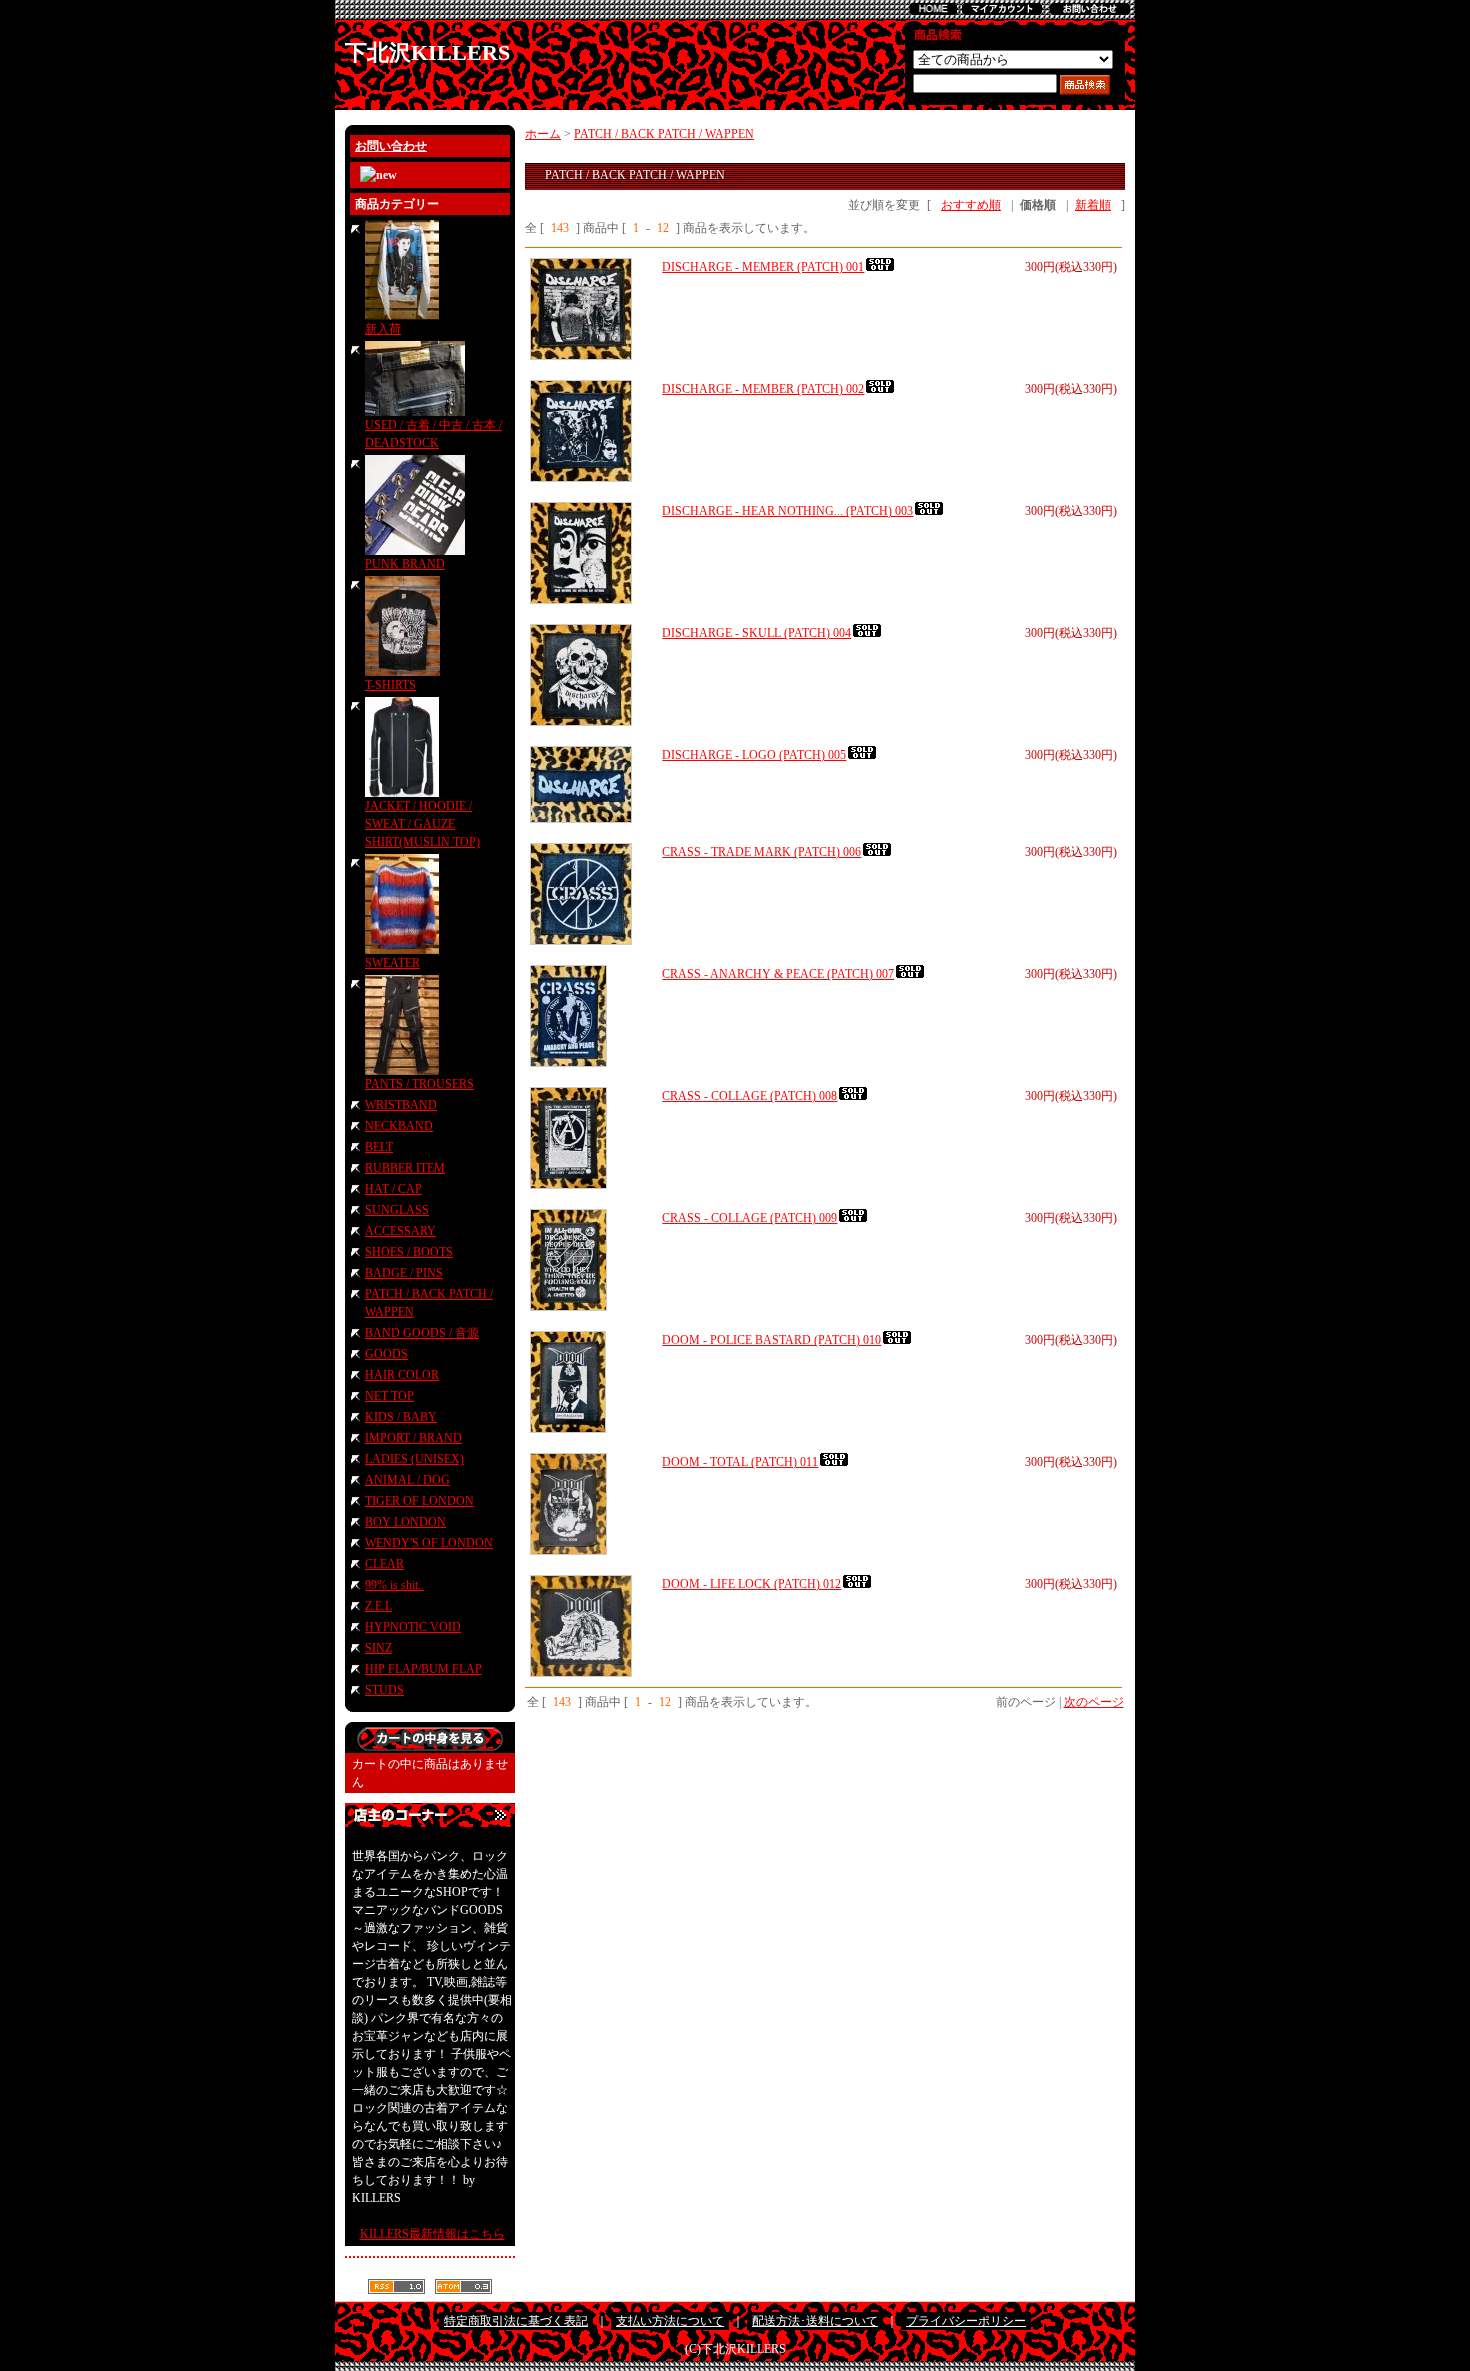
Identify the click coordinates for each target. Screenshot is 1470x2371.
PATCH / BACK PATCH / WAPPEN (664, 134)
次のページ (1094, 1702)
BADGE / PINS (404, 1273)
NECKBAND (399, 1126)
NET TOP (389, 1396)
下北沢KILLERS (427, 52)
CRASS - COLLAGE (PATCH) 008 (749, 1096)
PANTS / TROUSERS (419, 1084)
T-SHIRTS (390, 685)
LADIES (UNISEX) (414, 1459)
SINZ (378, 1648)
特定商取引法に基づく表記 (516, 2321)
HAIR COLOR (402, 1375)
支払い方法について (670, 2321)
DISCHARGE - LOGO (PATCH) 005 (754, 755)
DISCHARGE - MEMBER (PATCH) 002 (763, 389)
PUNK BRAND (405, 564)
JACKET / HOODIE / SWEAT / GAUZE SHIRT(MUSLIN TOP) (422, 824)
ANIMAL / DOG (407, 1480)
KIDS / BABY (401, 1417)
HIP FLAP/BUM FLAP (423, 1669)
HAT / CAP (393, 1189)
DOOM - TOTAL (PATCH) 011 (740, 1462)
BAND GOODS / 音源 (422, 1333)
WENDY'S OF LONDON (429, 1543)
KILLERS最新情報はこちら (432, 2234)
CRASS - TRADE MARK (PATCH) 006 (761, 852)
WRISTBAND (401, 1105)
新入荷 (383, 329)
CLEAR (384, 1564)
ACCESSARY (400, 1231)
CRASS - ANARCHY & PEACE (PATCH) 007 (778, 974)
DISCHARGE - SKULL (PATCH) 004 (756, 633)
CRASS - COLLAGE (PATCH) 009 (749, 1218)
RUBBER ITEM (405, 1168)
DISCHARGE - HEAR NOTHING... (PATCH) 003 (787, 511)
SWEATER (392, 963)
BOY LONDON (405, 1522)
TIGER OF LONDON (419, 1501)
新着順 (1093, 205)
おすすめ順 (971, 205)
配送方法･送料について (815, 2321)
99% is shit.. (394, 1585)
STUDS (384, 1690)
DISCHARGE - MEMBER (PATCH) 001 (763, 267)
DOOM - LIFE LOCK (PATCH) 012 (751, 1584)
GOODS (386, 1354)
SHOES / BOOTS (409, 1252)
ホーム (543, 134)
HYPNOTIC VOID (413, 1627)
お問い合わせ (391, 146)
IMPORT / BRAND (413, 1438)
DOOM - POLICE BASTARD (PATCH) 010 (771, 1340)
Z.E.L (378, 1606)
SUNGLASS (397, 1210)
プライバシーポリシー (966, 2321)
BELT (379, 1147)
